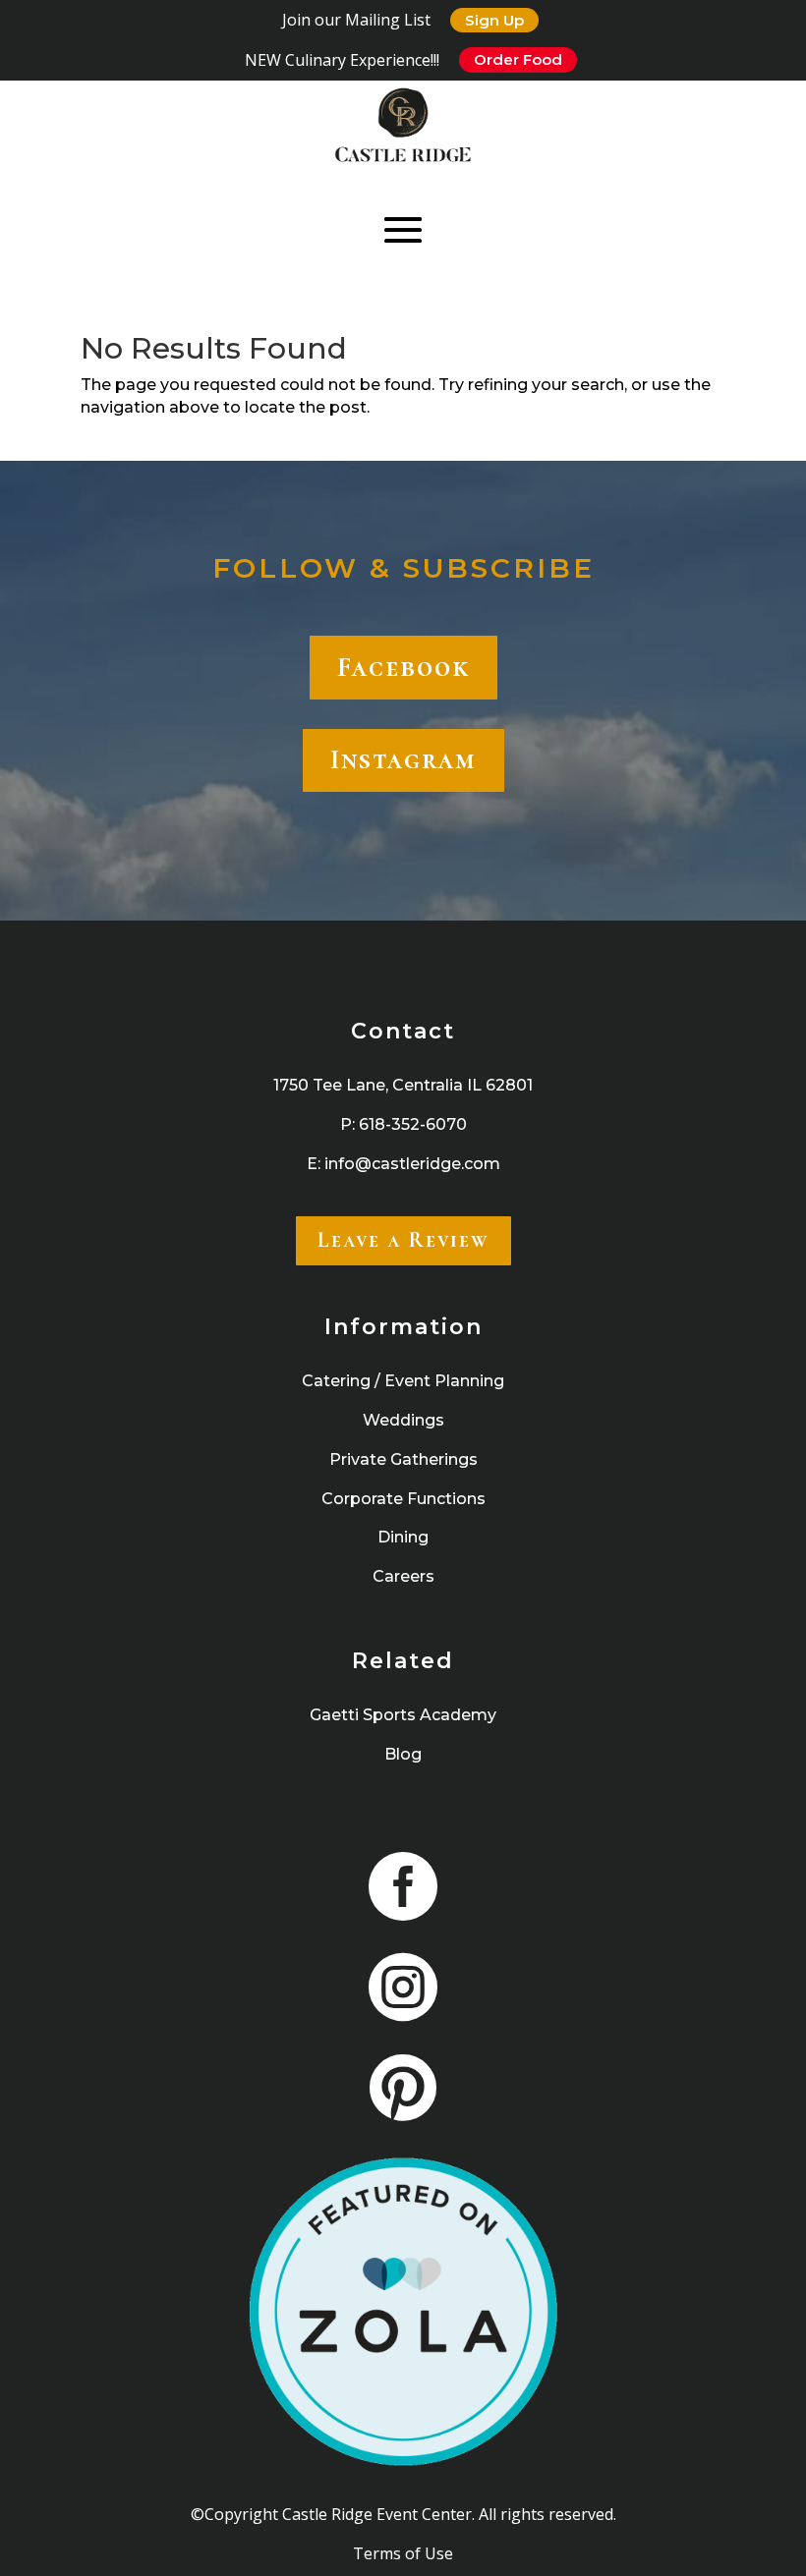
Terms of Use (403, 2553)
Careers (403, 1576)
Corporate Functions (403, 1499)
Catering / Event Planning (403, 1381)
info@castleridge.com (412, 1164)
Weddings (403, 1420)
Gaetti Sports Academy (403, 1715)
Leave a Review (403, 1240)
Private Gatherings (403, 1459)
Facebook (403, 667)
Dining (403, 1537)
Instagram (403, 759)
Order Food (518, 59)
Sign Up (494, 20)
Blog (403, 1754)
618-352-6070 (413, 1124)
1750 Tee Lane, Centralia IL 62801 (403, 1085)
